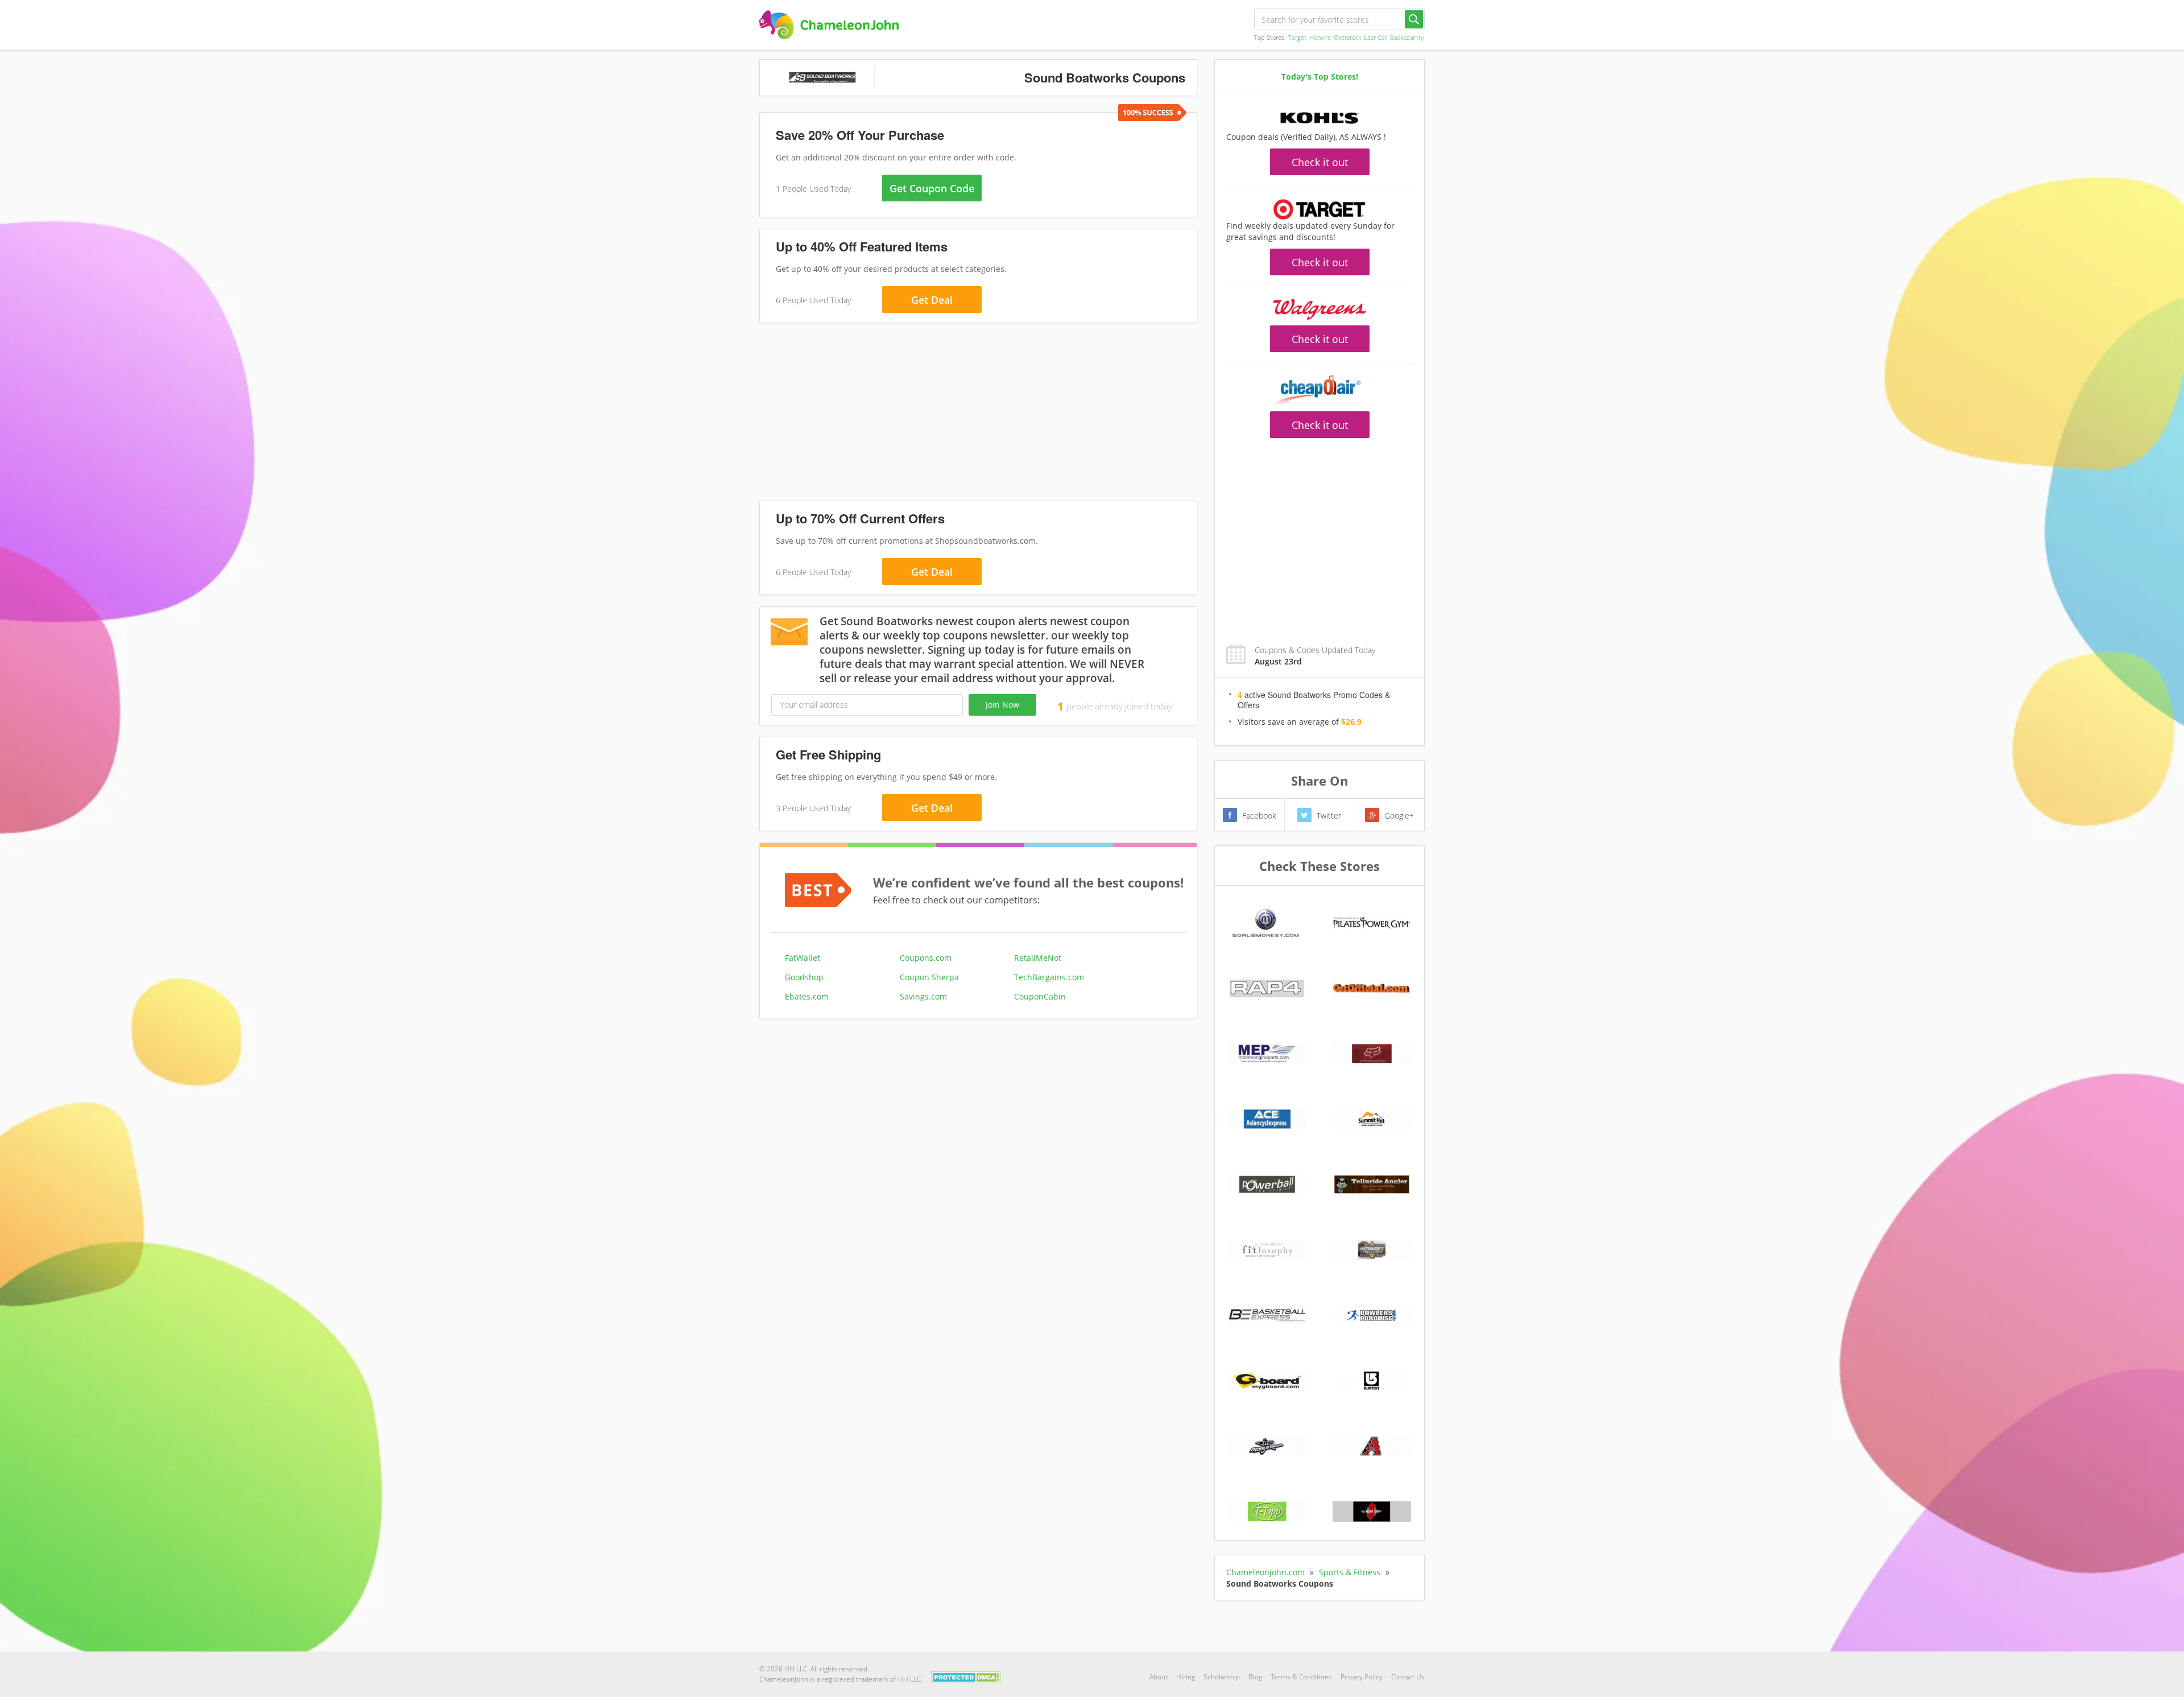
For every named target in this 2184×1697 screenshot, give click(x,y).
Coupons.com (926, 958)
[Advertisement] (978, 414)
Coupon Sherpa (929, 977)
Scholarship (1222, 1677)
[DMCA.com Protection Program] (966, 1676)
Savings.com (923, 996)
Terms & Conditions (1301, 1677)
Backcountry (1407, 37)
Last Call (1376, 37)
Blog (1255, 1677)
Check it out (1320, 162)
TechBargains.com (1049, 977)
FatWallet (803, 958)
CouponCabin (1040, 996)
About (1159, 1677)
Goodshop (804, 977)
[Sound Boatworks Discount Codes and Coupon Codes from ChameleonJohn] (829, 25)
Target (1297, 37)
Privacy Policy (1362, 1677)
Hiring (1186, 1677)
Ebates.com (807, 996)
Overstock (1347, 37)
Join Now (1002, 705)
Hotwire (1320, 37)
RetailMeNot (1038, 958)
